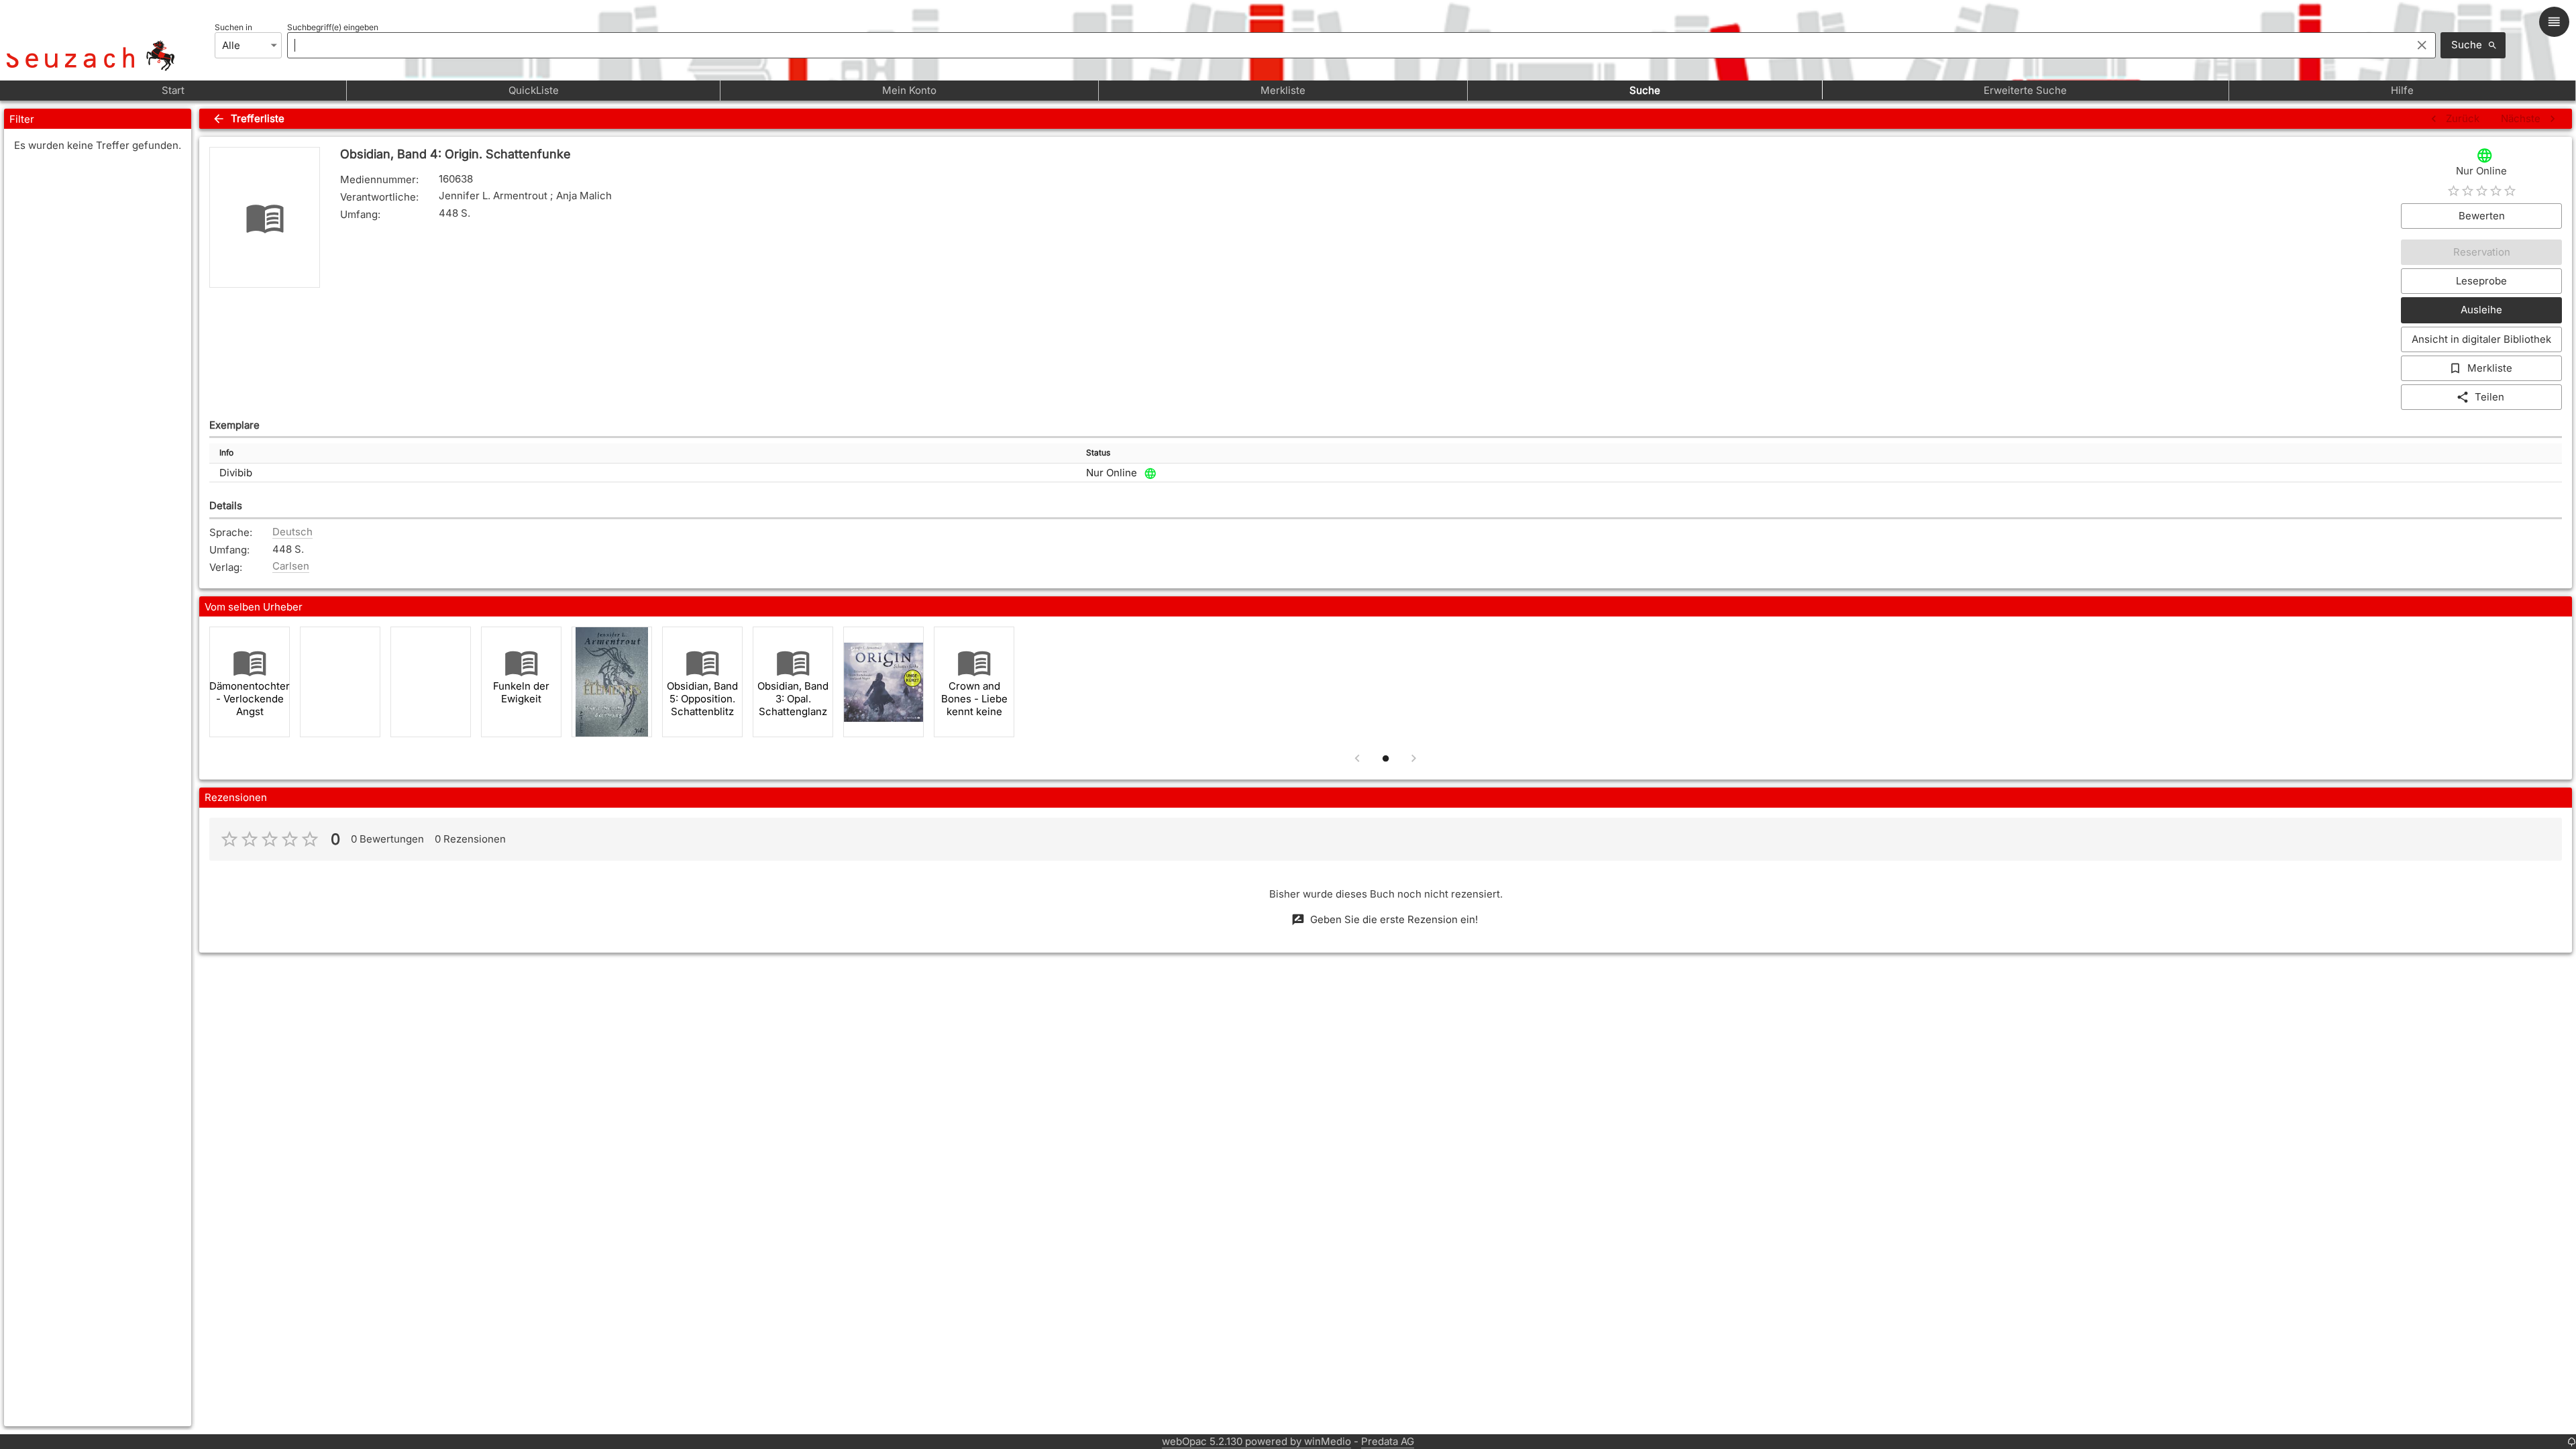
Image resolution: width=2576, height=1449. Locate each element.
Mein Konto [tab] (909, 90)
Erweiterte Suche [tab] (2025, 90)
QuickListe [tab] (534, 90)
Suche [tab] (1645, 90)
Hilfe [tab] (2402, 90)
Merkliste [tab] (1283, 90)
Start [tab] (173, 90)
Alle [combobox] (231, 45)
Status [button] (1098, 452)
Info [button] (226, 452)
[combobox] (1346, 45)
